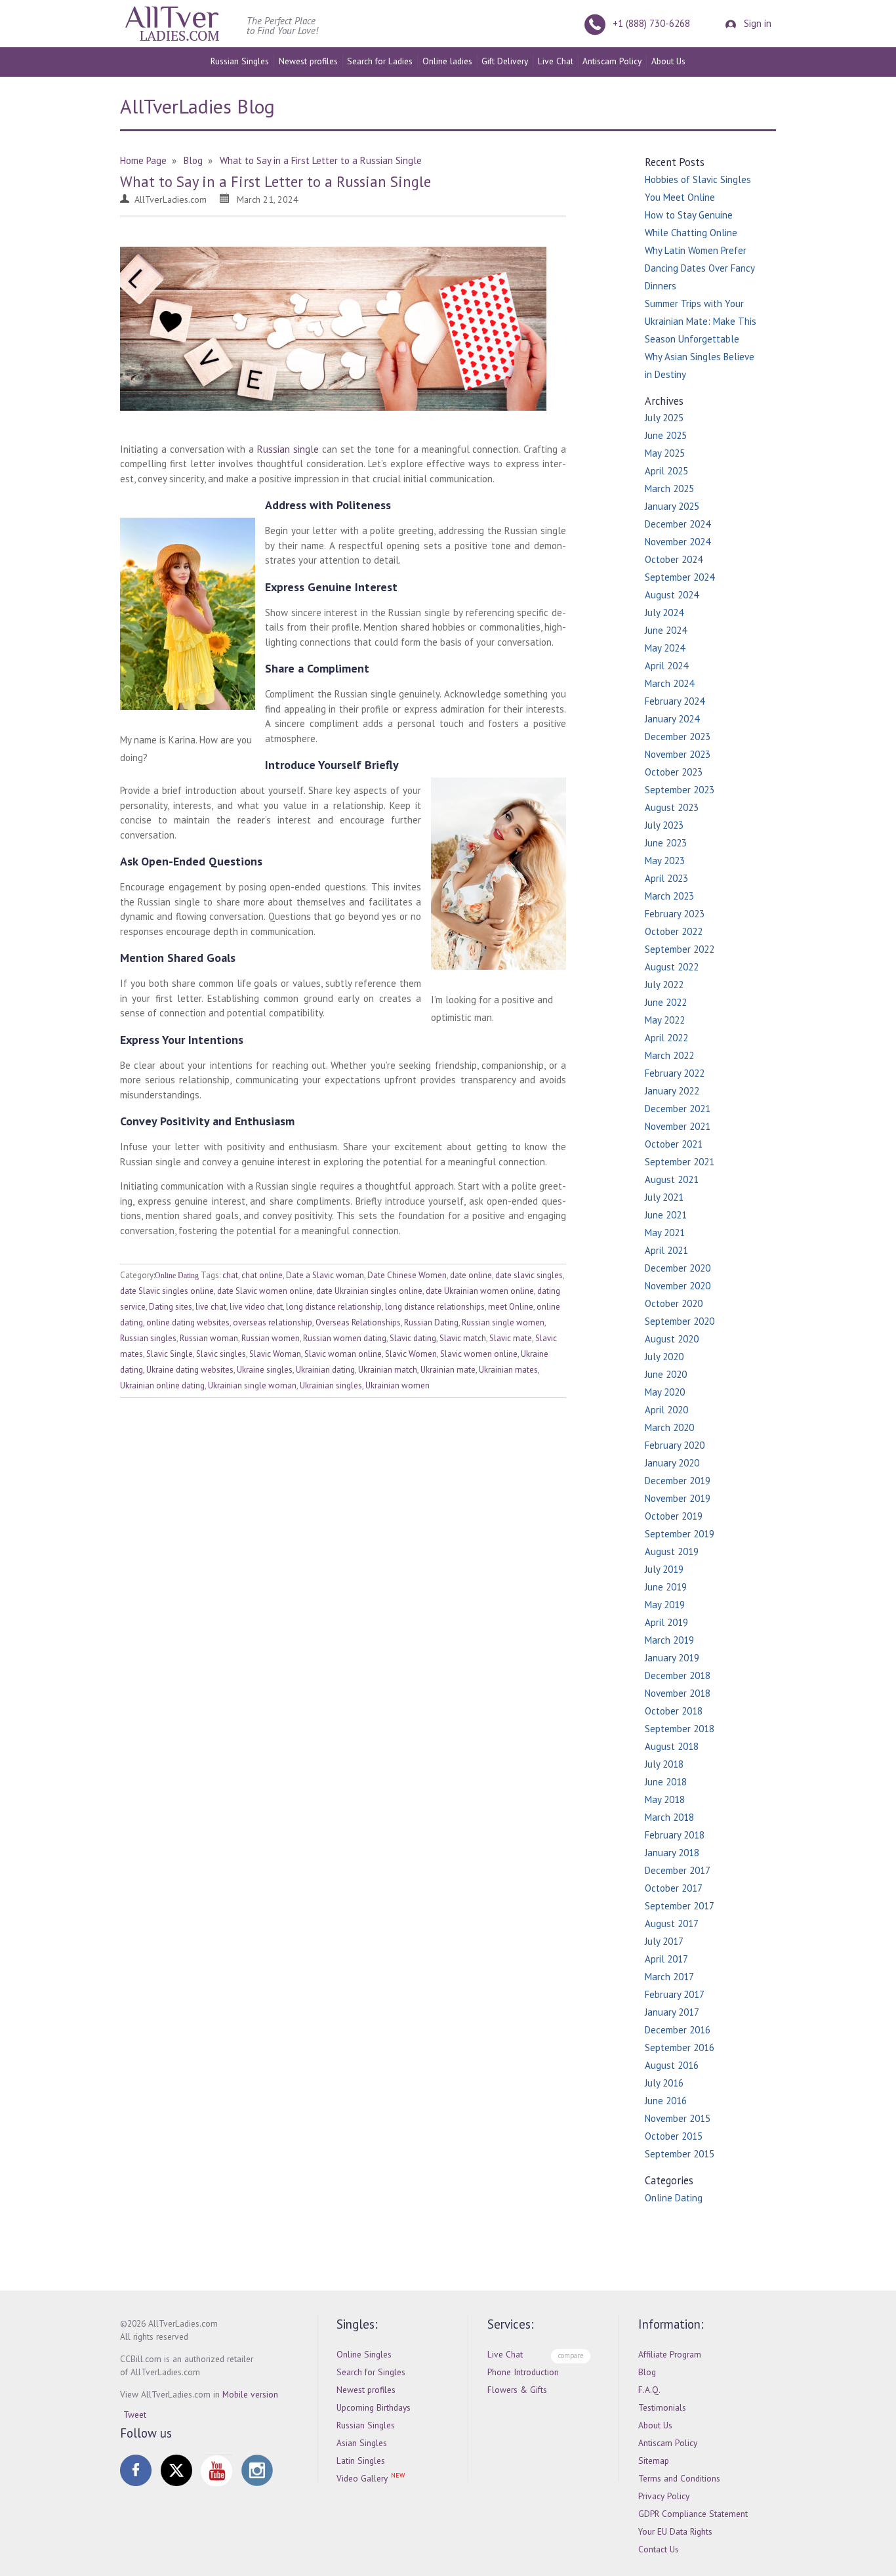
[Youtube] (216, 2470)
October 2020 (674, 1303)
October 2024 (674, 559)
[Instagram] (257, 2470)
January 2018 (672, 1853)
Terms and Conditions (679, 2478)
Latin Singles (361, 2461)
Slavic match (463, 1338)
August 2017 (672, 1923)
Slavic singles (221, 1354)
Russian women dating (345, 1338)
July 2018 (664, 1764)
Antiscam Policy (612, 61)
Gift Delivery (505, 61)
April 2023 (666, 878)
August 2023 (672, 807)
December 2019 (678, 1481)
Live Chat (556, 61)
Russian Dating (431, 1322)
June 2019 (666, 1587)
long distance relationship (334, 1307)
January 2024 (672, 719)
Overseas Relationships (358, 1322)
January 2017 (672, 2012)
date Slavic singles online (167, 1291)
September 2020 (680, 1321)
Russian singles (148, 1338)
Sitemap (654, 2461)
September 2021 (680, 1162)
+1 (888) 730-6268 (651, 23)
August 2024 (672, 595)
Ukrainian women (397, 1385)
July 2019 (664, 1569)
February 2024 (675, 701)
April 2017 (666, 1959)
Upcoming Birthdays (374, 2407)
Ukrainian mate (448, 1370)
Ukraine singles (265, 1370)
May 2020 (665, 1392)
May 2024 (665, 648)
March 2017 (669, 1977)
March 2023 (669, 896)
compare (571, 2356)
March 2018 (669, 1817)
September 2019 (680, 1534)
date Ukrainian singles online (369, 1291)
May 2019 (665, 1605)
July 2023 (664, 825)
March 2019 (669, 1640)
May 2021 (665, 1233)
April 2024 (666, 666)
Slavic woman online (343, 1354)
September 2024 (680, 577)
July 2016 (664, 2083)
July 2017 (664, 1941)
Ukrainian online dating (162, 1385)
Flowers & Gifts (517, 2390)
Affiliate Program (670, 2354)
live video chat (256, 1307)
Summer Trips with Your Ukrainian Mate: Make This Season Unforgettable (701, 321)
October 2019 (674, 1516)
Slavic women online (479, 1354)
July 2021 (664, 1197)
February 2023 (675, 914)
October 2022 (674, 931)
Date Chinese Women (407, 1275)
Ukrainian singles (331, 1385)
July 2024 (664, 613)
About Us (668, 61)
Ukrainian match (388, 1370)
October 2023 (674, 772)
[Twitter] (176, 2470)
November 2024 (678, 542)
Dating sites (171, 1307)
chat (230, 1275)
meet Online (511, 1307)
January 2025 (672, 506)
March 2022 (669, 1055)
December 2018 (678, 1675)
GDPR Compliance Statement (693, 2514)
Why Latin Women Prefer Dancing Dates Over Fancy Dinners (700, 268)
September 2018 (680, 1729)
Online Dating (177, 1276)
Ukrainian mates (508, 1370)
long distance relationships (435, 1307)
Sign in (756, 23)
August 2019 (672, 1551)
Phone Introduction (523, 2372)
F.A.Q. (649, 2390)
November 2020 (678, 1286)
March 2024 (669, 683)
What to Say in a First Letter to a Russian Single (275, 181)
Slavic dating (413, 1338)
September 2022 (680, 949)
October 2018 (674, 1711)
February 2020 (675, 1445)
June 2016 (666, 2101)
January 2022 (672, 1091)
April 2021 (666, 1250)
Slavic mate (511, 1338)
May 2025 (665, 453)
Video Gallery (362, 2478)
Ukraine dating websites (190, 1370)
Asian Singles (362, 2443)
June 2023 (666, 843)
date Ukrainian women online (480, 1291)
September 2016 (680, 2047)
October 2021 (674, 1144)
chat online (262, 1275)
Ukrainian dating (325, 1370)
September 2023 (680, 790)
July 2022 (664, 985)
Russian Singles (240, 61)
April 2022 (666, 1038)
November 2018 (678, 1693)
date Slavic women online (265, 1291)
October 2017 (674, 1888)
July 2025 (664, 418)
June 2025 (666, 435)
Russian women (271, 1338)
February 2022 (675, 1073)
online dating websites (188, 1322)
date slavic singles (529, 1275)
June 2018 (666, 1782)
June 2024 (666, 630)
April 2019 (666, 1622)
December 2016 (678, 2030)
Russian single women (503, 1322)
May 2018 (665, 1799)
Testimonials (662, 2407)
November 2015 (678, 2118)
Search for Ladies (380, 61)
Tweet (135, 2415)
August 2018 (672, 1746)
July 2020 (664, 1357)
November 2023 (678, 754)
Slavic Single (170, 1354)
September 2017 (680, 1906)
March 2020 (669, 1427)
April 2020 (666, 1410)
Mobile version (250, 2394)
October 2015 (674, 2136)
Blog (647, 2372)
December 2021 (678, 1109)
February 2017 (675, 1994)
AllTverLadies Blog (197, 106)
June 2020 (666, 1374)
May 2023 (665, 861)
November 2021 (678, 1126)
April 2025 (666, 471)
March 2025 (669, 488)
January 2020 (672, 1463)
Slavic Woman (275, 1354)
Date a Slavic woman (325, 1275)
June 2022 (666, 1002)
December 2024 (678, 524)
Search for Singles (371, 2372)
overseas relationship (273, 1322)
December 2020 (678, 1268)
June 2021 (666, 1215)
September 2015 (680, 2154)
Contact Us (659, 2549)
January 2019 (672, 1658)
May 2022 (665, 1020)
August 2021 (672, 1179)
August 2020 (672, 1339)
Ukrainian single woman (252, 1385)
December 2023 (678, 737)
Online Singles (364, 2354)
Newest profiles (308, 61)
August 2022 (672, 967)
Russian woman (209, 1338)
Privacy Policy (664, 2496)
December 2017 (678, 1870)
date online (471, 1275)
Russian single (288, 449)
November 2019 (678, 1498)
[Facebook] (136, 2470)
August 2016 (672, 2065)
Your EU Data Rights (675, 2531)
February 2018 (675, 1835)
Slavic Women (411, 1354)
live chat (211, 1307)
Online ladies (447, 61)
